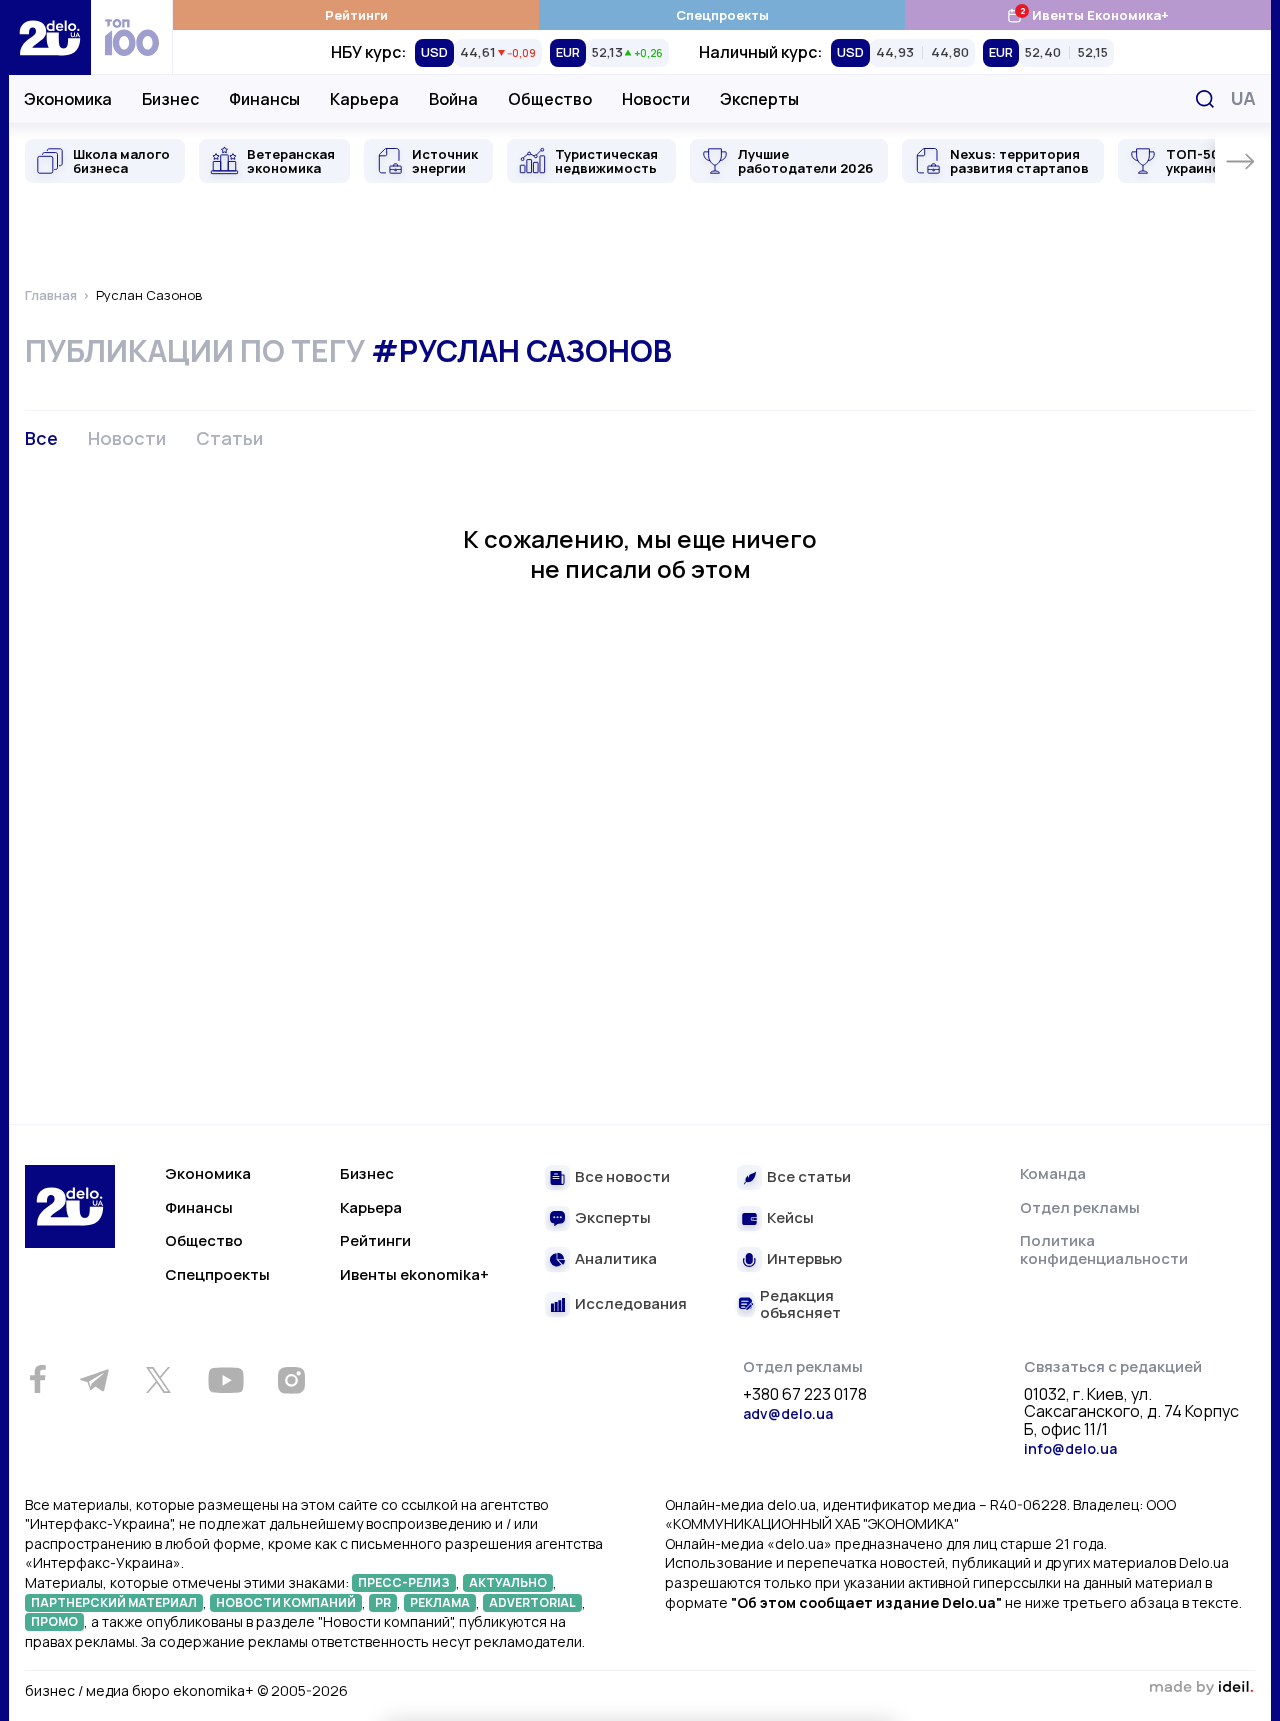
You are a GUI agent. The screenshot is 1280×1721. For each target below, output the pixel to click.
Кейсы (790, 1218)
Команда (1053, 1173)
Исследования (631, 1304)
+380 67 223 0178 (805, 1395)
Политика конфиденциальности (1104, 1249)
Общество (550, 99)
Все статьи (809, 1177)
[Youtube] (225, 1380)
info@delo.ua (1070, 1448)
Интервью (804, 1259)
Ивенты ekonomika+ (414, 1274)
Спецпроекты (722, 15)
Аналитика (616, 1259)
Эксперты (759, 99)
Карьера (364, 99)
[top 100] (132, 37)
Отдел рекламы (1080, 1207)
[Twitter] (158, 1380)
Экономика (68, 99)
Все (41, 438)
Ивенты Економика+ (1087, 14)
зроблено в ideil (1201, 1688)
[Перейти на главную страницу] (50, 37)
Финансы (264, 99)
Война (453, 99)
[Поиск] (1205, 99)
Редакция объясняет (800, 1304)
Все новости (622, 1177)
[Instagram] (291, 1380)
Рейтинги (356, 15)
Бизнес (170, 99)
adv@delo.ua (788, 1413)
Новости (656, 99)
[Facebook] (37, 1379)
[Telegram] (94, 1380)
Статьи (229, 438)
